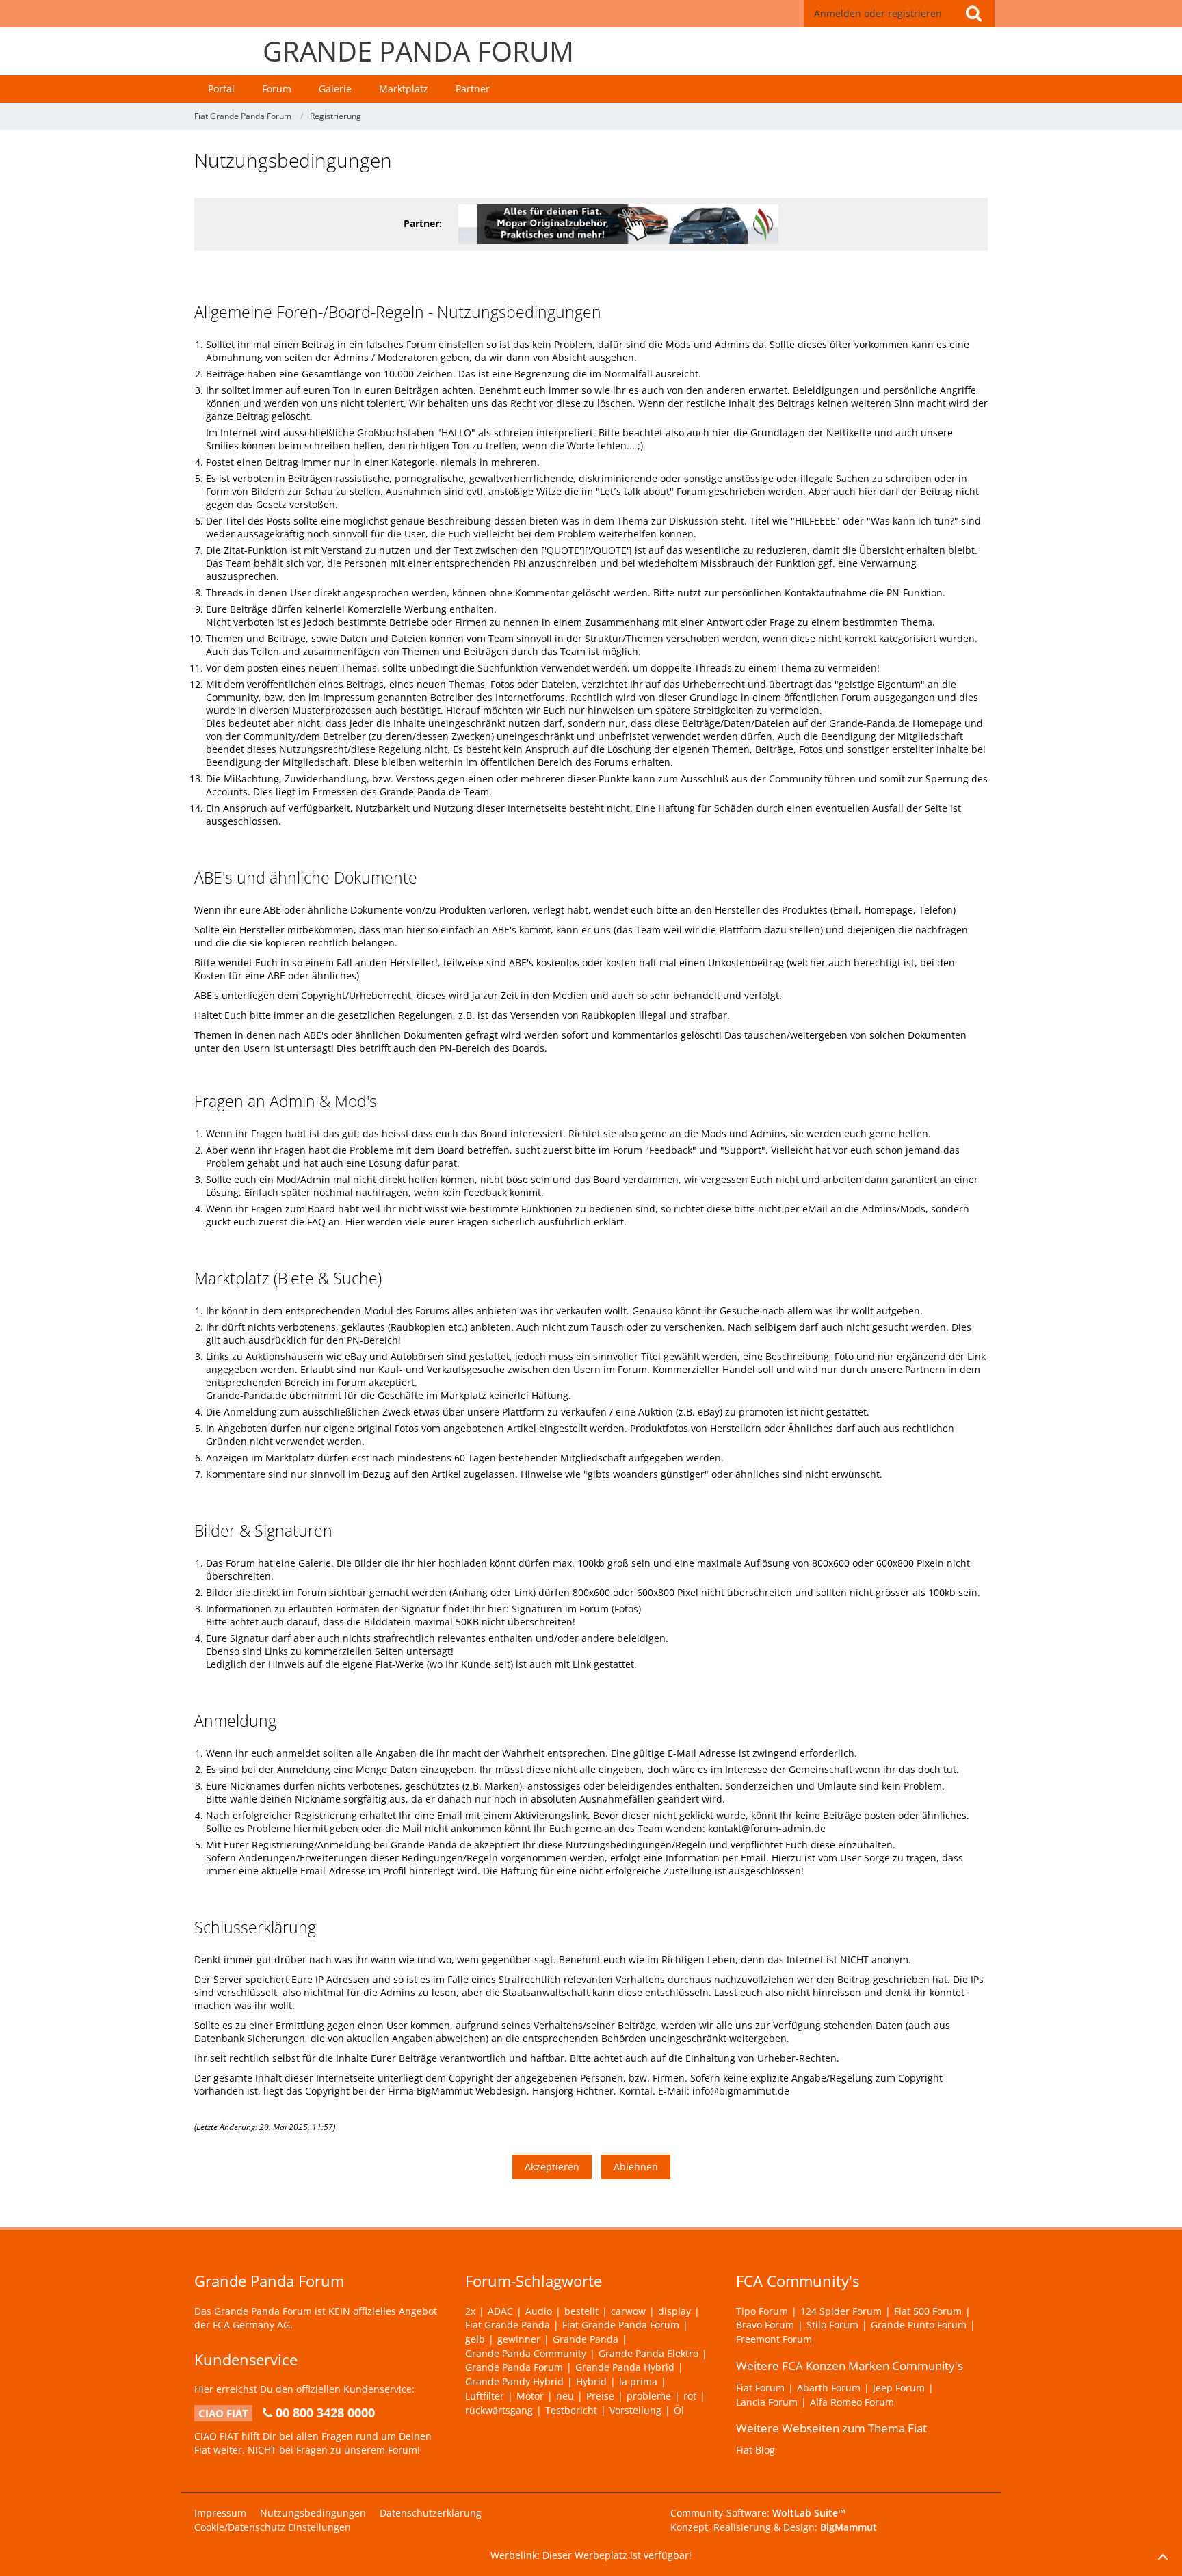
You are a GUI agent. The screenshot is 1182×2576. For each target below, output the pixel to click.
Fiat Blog (756, 2450)
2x (470, 2311)
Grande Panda (586, 2339)
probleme (649, 2396)
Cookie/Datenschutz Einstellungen (273, 2527)
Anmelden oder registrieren (878, 13)
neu (565, 2396)
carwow (628, 2311)
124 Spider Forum (841, 2311)
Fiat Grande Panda (508, 2325)
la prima (638, 2381)
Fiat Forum (760, 2388)
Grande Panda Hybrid (625, 2367)
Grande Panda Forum (514, 2367)
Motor (530, 2396)
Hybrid (591, 2381)
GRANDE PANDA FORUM (418, 51)
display (674, 2311)
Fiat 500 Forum (928, 2311)
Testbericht (571, 2410)
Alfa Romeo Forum (852, 2402)
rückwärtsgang (499, 2410)
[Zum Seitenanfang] (1163, 2557)
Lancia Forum (767, 2402)
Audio (539, 2311)
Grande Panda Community (526, 2353)
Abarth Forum (829, 2388)
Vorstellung (635, 2410)
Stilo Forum (832, 2325)
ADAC (500, 2311)
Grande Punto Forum (919, 2325)
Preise (600, 2396)
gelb (475, 2339)
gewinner (519, 2339)
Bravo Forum (765, 2325)
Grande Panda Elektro (648, 2353)
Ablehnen (636, 2167)
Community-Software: (758, 2513)
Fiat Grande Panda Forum (621, 2325)
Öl (679, 2410)
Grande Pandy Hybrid (514, 2381)
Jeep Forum (899, 2388)
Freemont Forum (774, 2339)
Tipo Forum (762, 2311)
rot (690, 2396)
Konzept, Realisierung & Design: (774, 2527)
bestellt (581, 2311)
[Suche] (973, 14)
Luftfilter (485, 2396)
